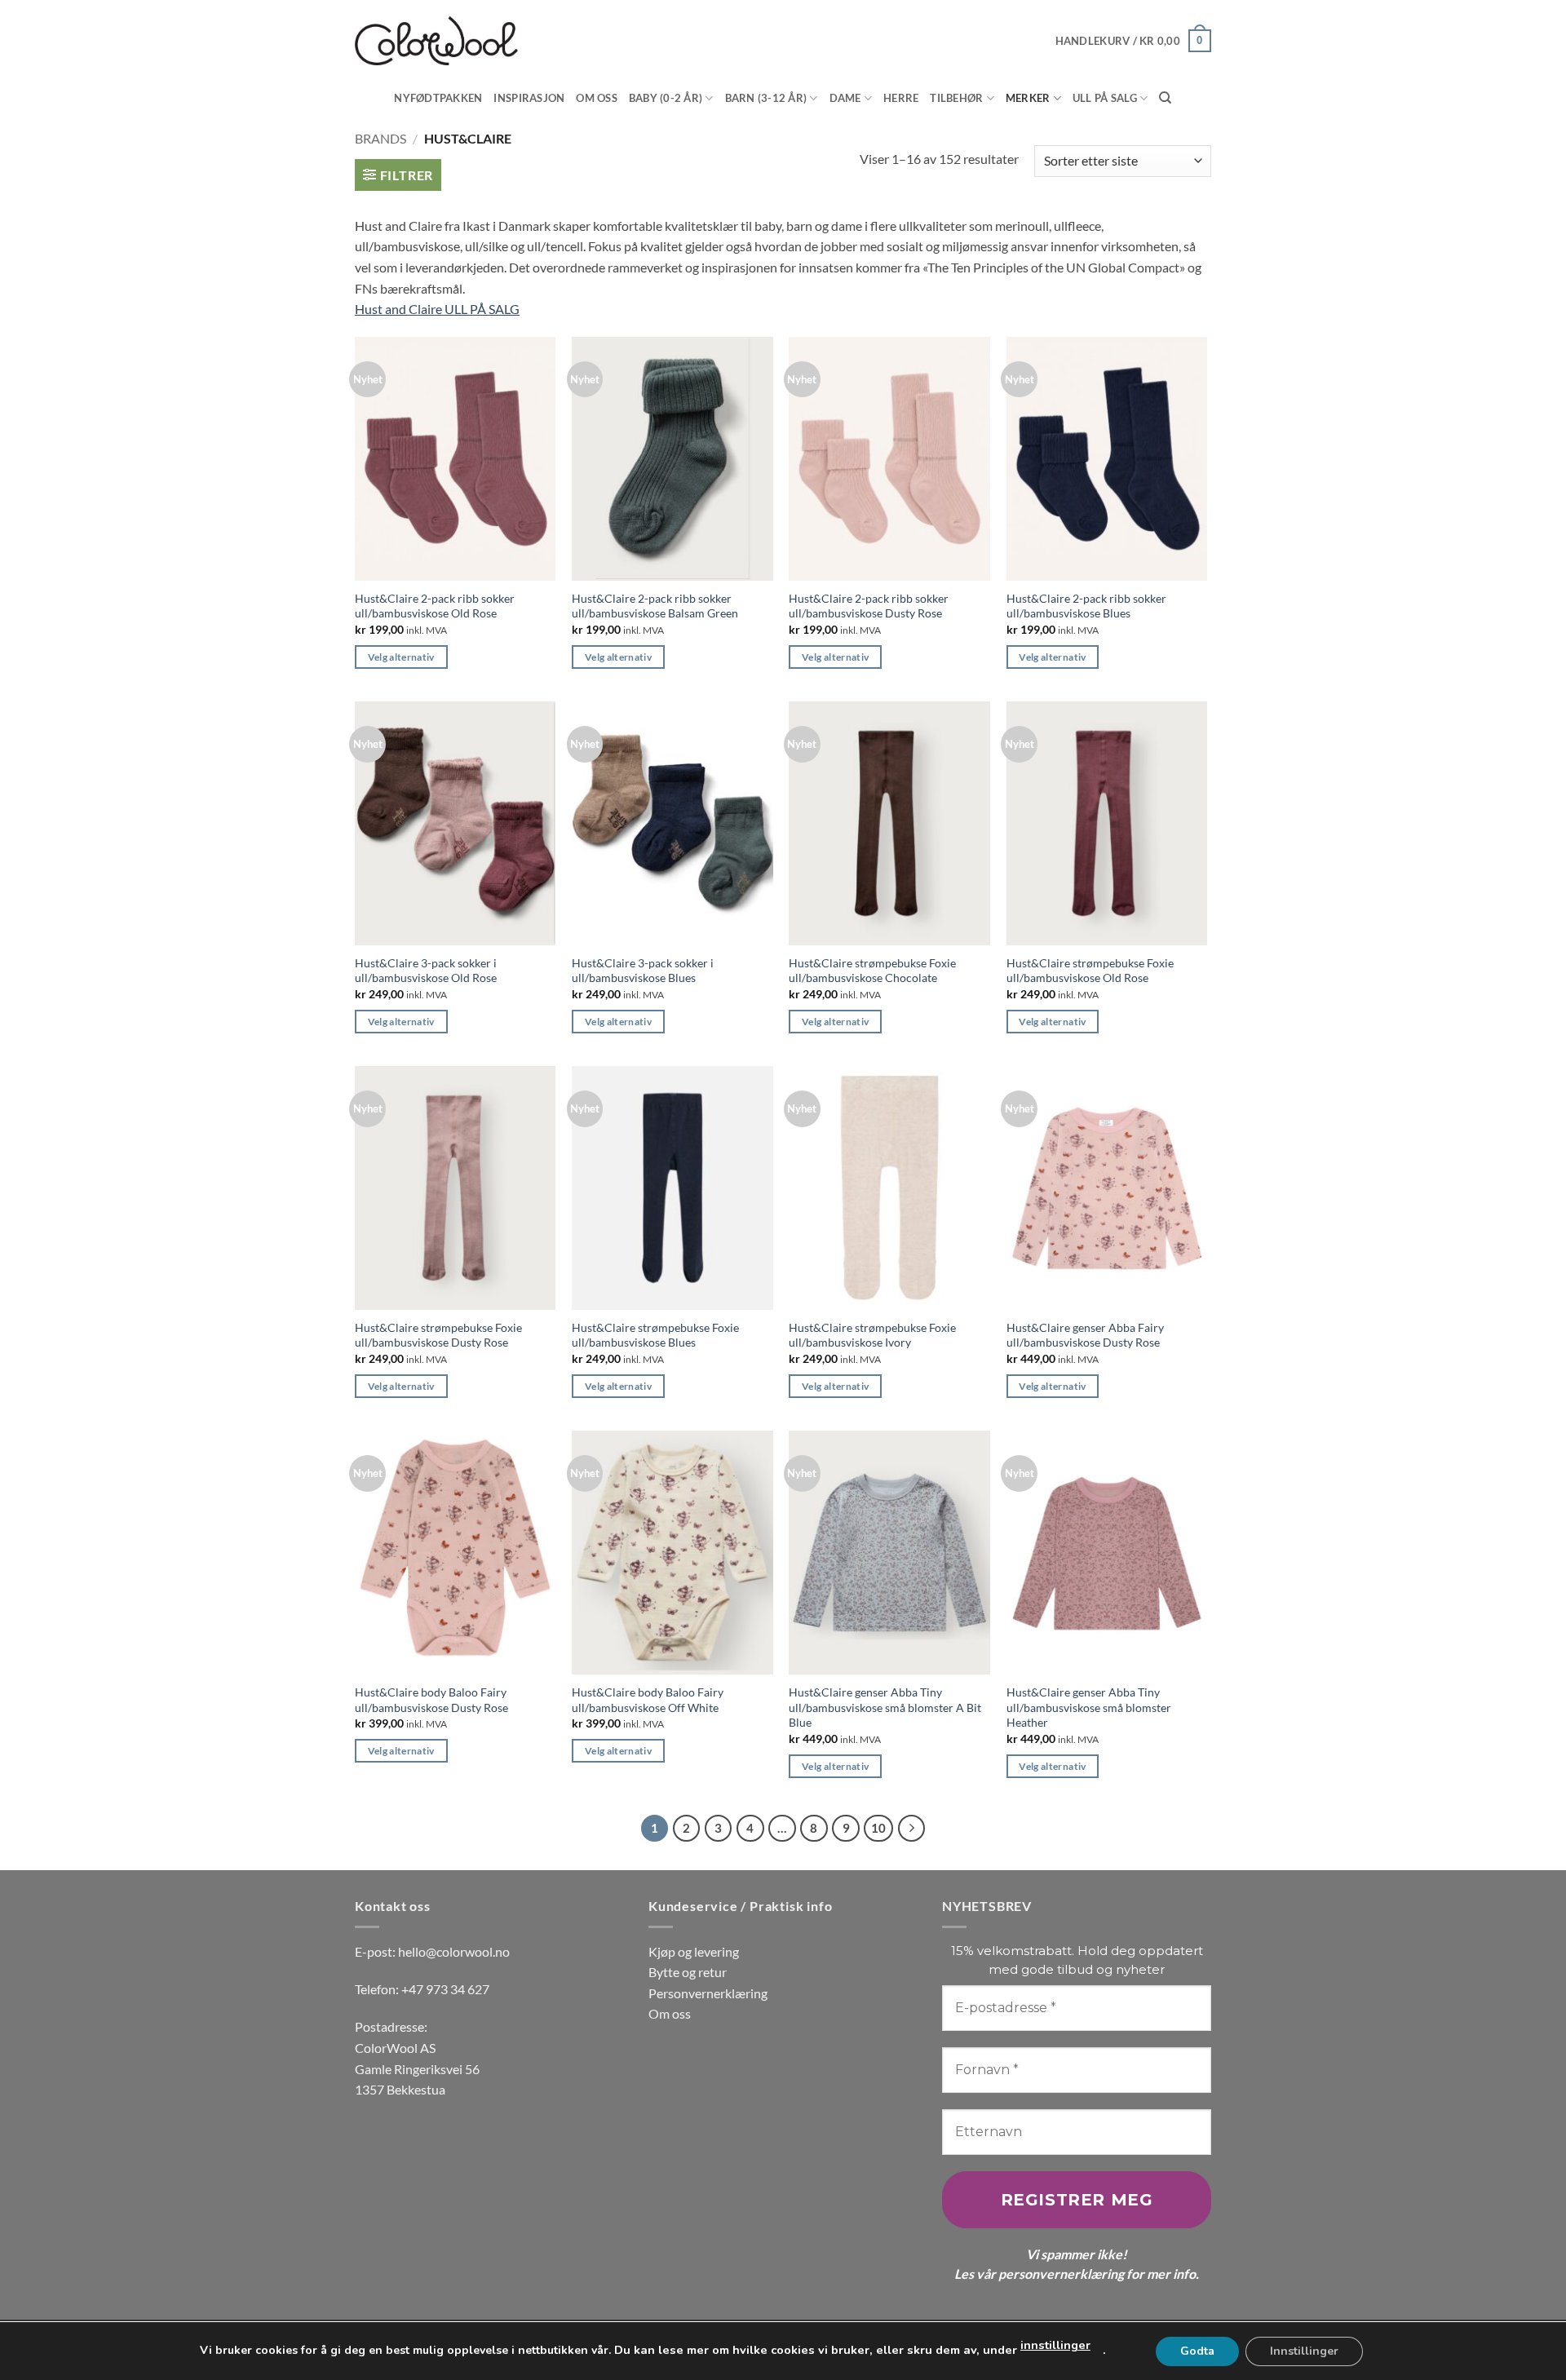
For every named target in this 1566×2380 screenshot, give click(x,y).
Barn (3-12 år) (766, 98)
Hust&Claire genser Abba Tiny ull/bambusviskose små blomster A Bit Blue (885, 1707)
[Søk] (1165, 98)
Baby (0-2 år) (666, 98)
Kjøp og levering (694, 1951)
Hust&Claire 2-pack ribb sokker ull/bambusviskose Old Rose (435, 606)
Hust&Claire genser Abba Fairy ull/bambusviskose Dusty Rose (1085, 1335)
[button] (1133, 41)
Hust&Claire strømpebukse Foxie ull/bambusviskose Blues (655, 1335)
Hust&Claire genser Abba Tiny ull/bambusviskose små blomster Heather (1089, 1707)
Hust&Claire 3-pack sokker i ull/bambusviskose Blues (643, 971)
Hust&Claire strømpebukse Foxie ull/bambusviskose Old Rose (1090, 971)
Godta (1197, 2350)
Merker (1028, 98)
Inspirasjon (529, 98)
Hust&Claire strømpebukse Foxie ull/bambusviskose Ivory (872, 1335)
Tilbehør (956, 98)
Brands (380, 138)
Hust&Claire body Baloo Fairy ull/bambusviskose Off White (648, 1700)
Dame (845, 98)
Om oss (597, 98)
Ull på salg (1105, 98)
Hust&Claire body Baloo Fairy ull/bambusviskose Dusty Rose (431, 1700)
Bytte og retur (688, 1972)
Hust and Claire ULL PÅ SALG (437, 309)
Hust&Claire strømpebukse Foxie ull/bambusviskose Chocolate (872, 971)
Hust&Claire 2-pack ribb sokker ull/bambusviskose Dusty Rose (869, 606)
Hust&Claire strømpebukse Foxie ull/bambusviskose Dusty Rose (438, 1335)
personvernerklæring (1061, 2274)
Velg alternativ (401, 657)
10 (878, 1828)
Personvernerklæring (708, 1993)
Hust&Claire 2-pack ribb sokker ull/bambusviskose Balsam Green (655, 606)
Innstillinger (1304, 2350)
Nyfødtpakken (438, 98)
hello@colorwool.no (454, 1951)
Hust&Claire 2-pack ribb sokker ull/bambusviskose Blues (1086, 606)
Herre (901, 98)
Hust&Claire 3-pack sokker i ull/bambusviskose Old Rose (426, 971)
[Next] (912, 1829)
